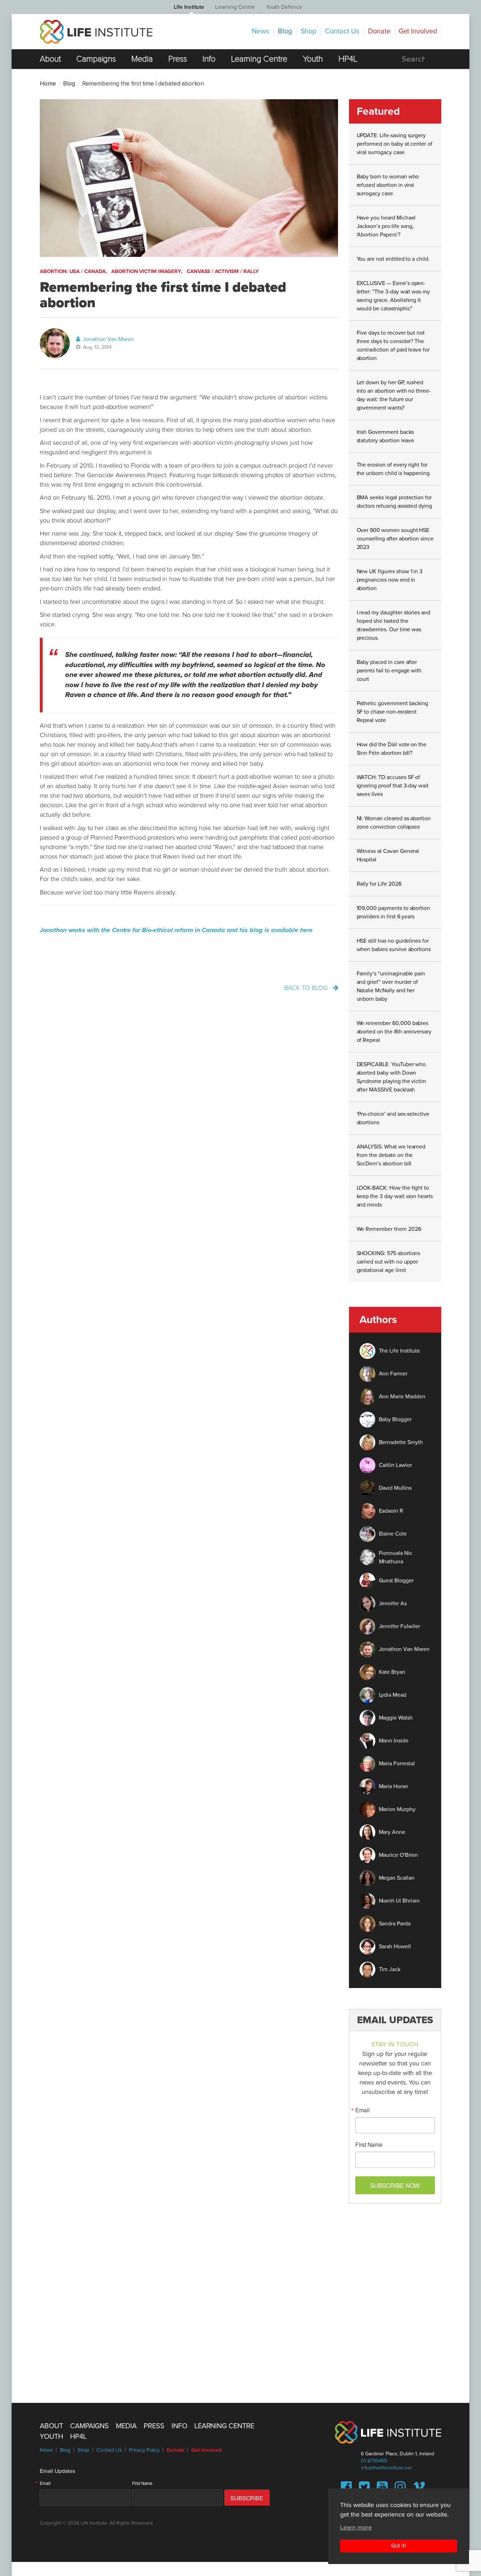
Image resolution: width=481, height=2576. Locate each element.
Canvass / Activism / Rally (223, 271)
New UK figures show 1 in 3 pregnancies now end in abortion (390, 580)
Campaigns (96, 59)
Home (48, 84)
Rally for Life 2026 (379, 884)
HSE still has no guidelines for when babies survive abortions (394, 945)
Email (363, 2110)
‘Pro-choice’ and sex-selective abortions (393, 1118)
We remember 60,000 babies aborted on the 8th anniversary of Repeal (394, 1032)
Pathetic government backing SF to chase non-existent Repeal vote (393, 712)
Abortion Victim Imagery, (147, 271)
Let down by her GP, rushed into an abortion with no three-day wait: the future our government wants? (394, 395)
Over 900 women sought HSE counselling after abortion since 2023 (395, 539)
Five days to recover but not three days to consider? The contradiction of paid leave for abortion (393, 346)
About (50, 59)
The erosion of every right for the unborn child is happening (393, 469)
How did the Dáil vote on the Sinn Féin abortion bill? (392, 749)
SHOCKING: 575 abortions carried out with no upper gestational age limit (389, 1262)
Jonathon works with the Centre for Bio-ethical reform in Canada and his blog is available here (176, 930)
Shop (309, 31)
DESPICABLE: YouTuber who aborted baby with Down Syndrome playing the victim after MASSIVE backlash (392, 1077)
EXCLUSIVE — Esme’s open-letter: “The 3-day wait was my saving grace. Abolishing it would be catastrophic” (393, 296)
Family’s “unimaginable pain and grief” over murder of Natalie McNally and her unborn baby (391, 986)
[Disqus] (241, 2299)
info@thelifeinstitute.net (386, 2468)
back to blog (307, 988)
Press (178, 59)
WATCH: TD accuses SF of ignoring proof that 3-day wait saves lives (393, 786)
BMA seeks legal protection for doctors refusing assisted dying (395, 502)
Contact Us (342, 31)
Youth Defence (284, 7)
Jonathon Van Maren (108, 339)
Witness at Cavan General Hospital (388, 855)
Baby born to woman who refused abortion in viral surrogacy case (388, 185)
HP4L (348, 59)
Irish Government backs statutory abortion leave (386, 436)
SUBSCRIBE (247, 2498)
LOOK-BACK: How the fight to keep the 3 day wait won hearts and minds (395, 1196)
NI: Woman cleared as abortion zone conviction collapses (394, 823)
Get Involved (418, 31)
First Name (369, 2145)
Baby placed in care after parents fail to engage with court (389, 671)
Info (209, 59)
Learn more (356, 2527)
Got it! (399, 2545)
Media (142, 59)
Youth (313, 59)
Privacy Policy (144, 2450)
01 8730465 (374, 2461)
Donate (379, 31)
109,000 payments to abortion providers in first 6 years (393, 912)
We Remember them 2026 (389, 1229)
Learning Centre (235, 7)
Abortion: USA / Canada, (73, 271)
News (260, 31)
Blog (285, 31)
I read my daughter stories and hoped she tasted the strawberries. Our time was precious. (394, 625)
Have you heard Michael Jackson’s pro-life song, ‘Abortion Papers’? (386, 226)
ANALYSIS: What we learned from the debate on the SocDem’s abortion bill (391, 1155)
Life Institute (189, 7)
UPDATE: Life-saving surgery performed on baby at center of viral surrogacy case (395, 144)
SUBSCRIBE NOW (395, 2185)
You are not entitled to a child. (393, 259)
